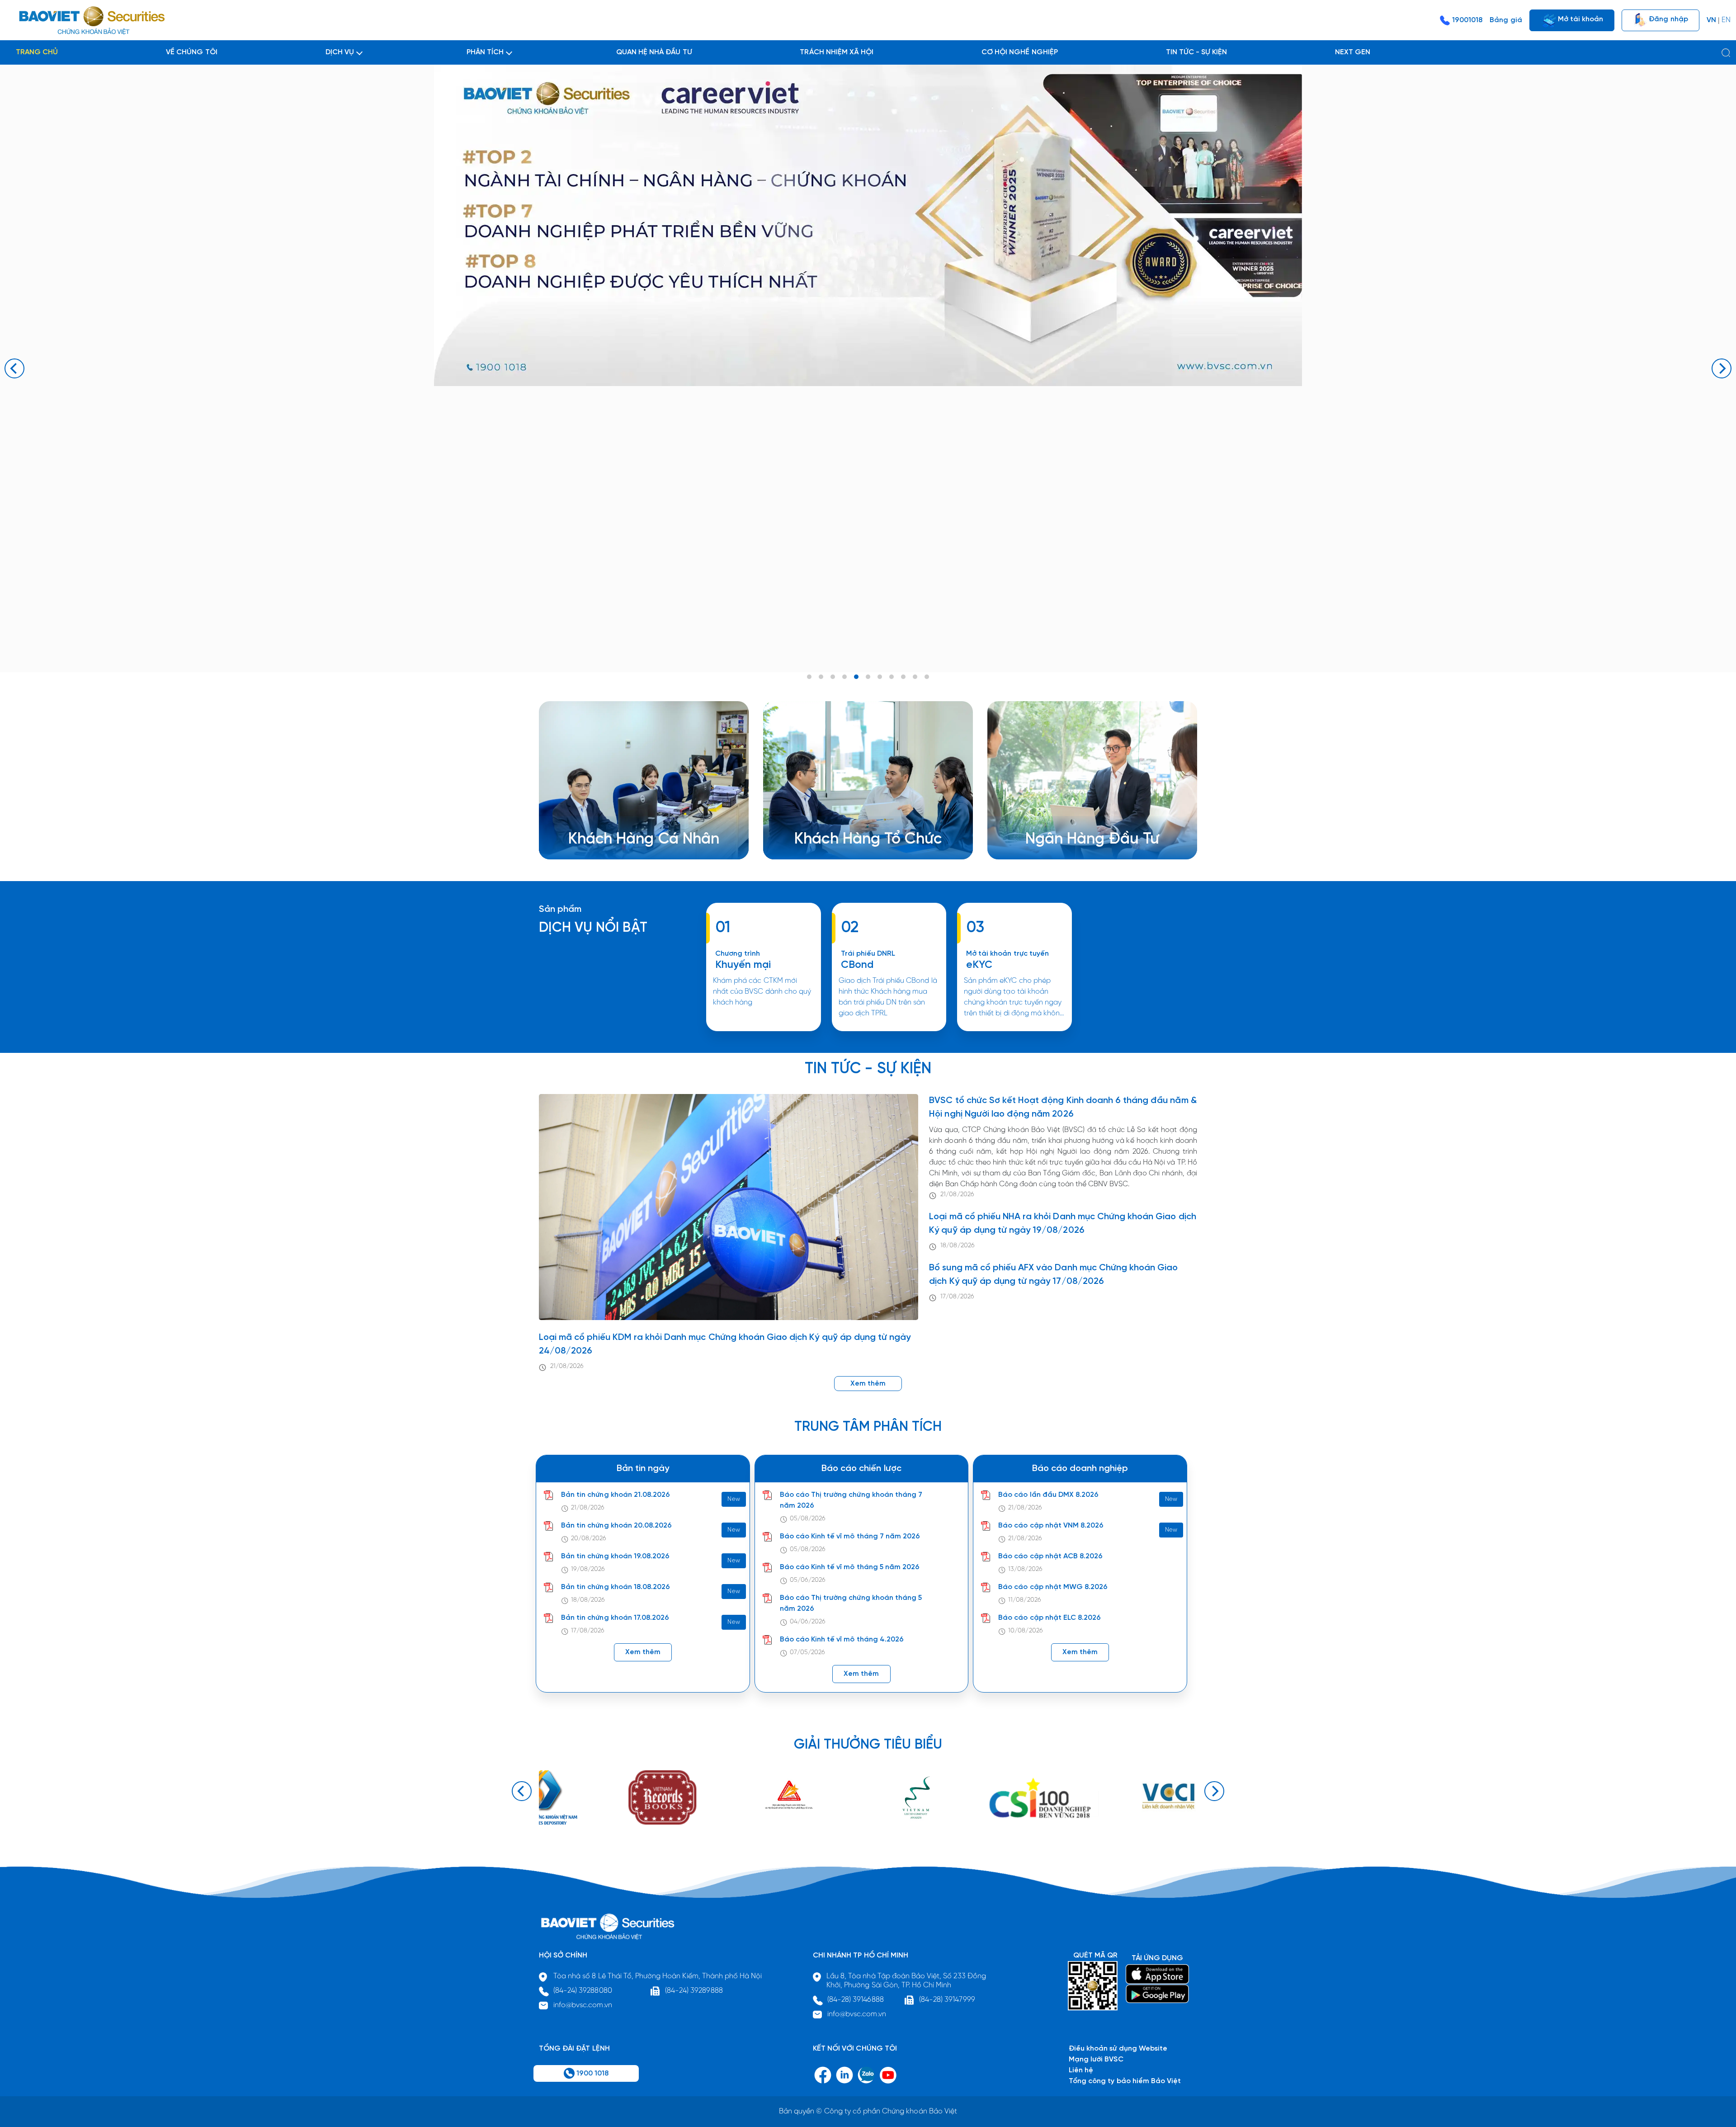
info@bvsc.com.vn (583, 2005)
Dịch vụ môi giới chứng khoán (632, 819)
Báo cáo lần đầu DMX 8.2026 (1048, 1495)
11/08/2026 (1024, 1600)
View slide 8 (892, 677)
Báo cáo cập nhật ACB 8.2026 (1050, 1556)
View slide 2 (821, 677)
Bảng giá (1506, 20)
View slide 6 (868, 677)
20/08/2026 (589, 1539)
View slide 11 (927, 677)
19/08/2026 (588, 1569)
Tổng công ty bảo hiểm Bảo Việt (1125, 2081)
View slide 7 (880, 677)
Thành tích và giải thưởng (1082, 819)
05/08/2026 (808, 1519)
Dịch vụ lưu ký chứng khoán (628, 830)
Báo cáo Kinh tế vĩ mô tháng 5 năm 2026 (850, 1567)
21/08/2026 (567, 1366)
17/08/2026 (957, 1297)
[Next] (1722, 368)
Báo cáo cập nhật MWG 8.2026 (1053, 1587)
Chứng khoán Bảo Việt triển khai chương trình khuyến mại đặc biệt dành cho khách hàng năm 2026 (763, 1030)
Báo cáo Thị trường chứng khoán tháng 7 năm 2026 (851, 1500)
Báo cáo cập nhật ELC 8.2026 (1050, 1618)
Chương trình (738, 954)
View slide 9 (903, 677)
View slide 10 (915, 677)
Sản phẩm (560, 909)
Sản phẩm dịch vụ (1070, 808)
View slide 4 (844, 677)
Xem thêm (889, 1030)
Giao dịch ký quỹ (611, 841)
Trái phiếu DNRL (868, 954)
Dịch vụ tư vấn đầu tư (844, 830)
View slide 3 (833, 677)
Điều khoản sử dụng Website (1118, 2049)
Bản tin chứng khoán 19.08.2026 (615, 1556)
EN (1726, 20)
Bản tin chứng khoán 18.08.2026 (616, 1587)
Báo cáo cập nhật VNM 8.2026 (1051, 1526)
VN (1711, 20)
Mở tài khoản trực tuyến (1007, 954)
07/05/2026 (807, 1653)
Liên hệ (1051, 841)
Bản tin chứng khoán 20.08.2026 (616, 1526)
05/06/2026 (808, 1580)
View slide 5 (856, 677)
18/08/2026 (957, 1246)
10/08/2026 (1025, 1631)
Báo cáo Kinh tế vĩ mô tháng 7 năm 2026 (850, 1536)
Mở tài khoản (1580, 19)
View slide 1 (809, 677)
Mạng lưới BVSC (1096, 2059)
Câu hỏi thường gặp (1073, 830)
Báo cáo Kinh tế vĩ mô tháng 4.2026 (842, 1639)
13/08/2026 (1025, 1569)
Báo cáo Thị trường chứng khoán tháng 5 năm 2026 (851, 1603)
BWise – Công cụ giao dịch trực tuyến (646, 808)
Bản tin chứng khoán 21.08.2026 (616, 1495)
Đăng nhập (1667, 19)
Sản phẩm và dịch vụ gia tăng (859, 819)
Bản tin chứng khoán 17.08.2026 (615, 1618)
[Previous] (14, 368)
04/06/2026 (808, 1622)
